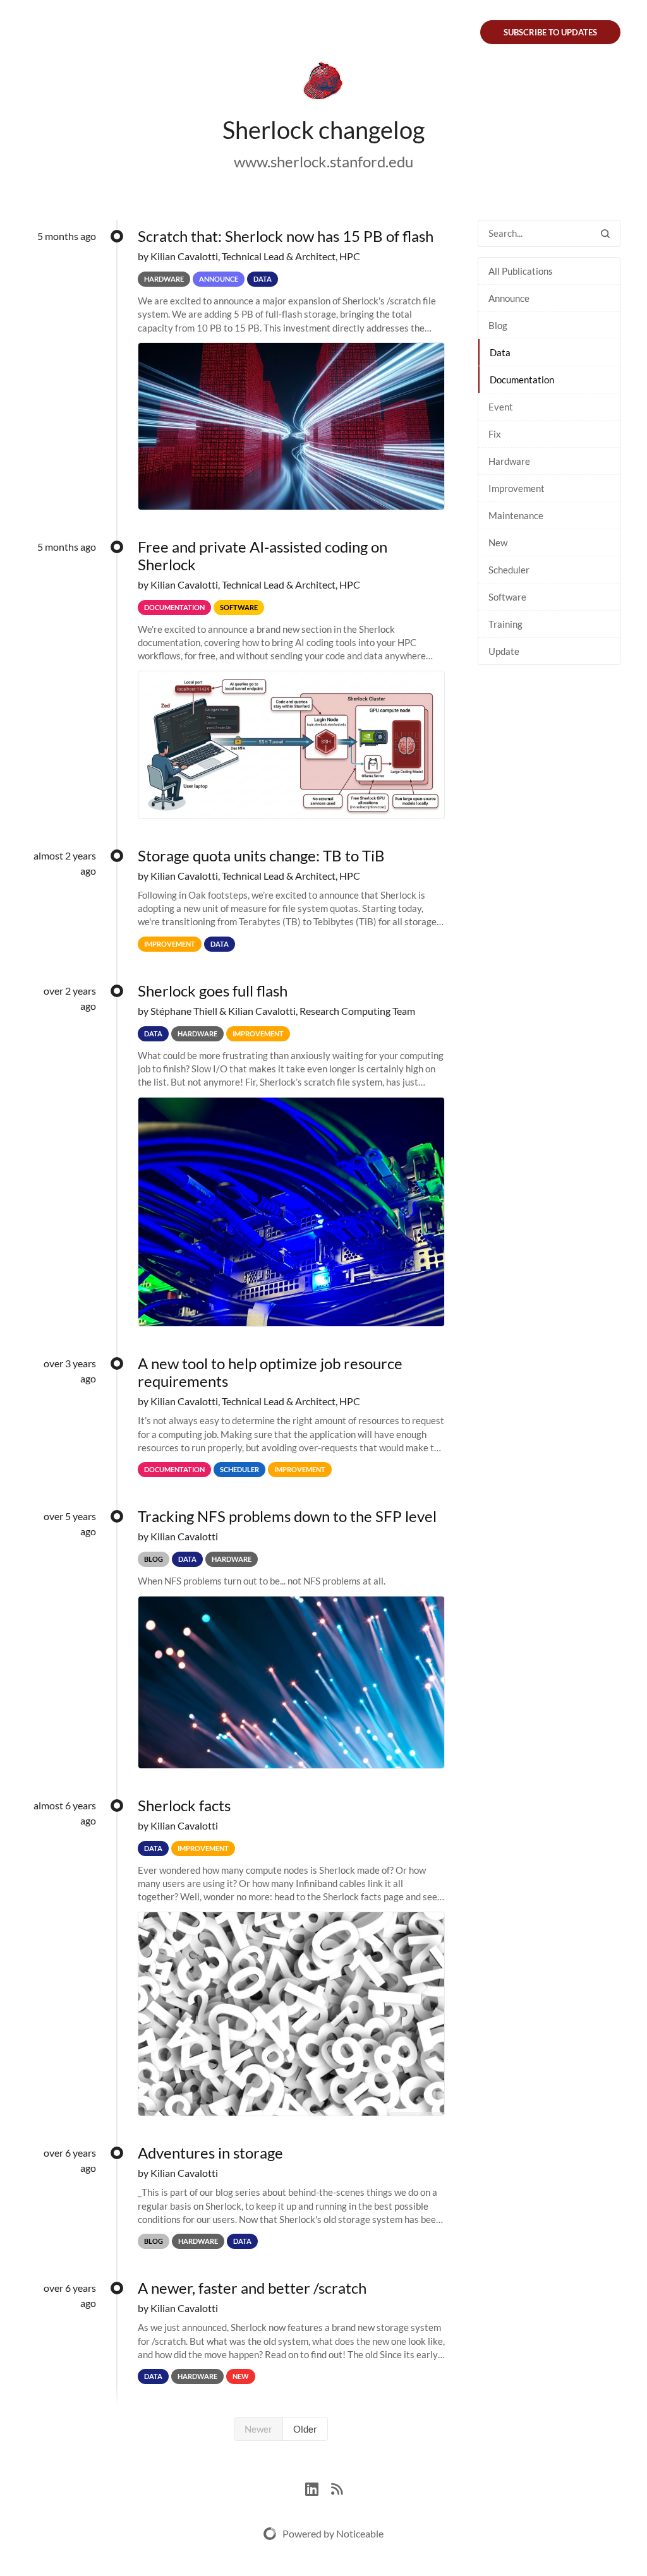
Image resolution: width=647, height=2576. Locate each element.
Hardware (509, 461)
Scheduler (509, 570)
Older (305, 2429)
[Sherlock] (323, 83)
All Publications (521, 271)
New (498, 542)
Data (500, 352)
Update (504, 651)
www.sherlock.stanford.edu (323, 161)
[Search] (605, 233)
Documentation (522, 380)
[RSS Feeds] (337, 2487)
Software (507, 597)
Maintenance (516, 515)
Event (501, 407)
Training (505, 624)
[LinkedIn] (318, 2487)
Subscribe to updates (550, 32)
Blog (498, 325)
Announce (509, 298)
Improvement (517, 488)
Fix (495, 434)
